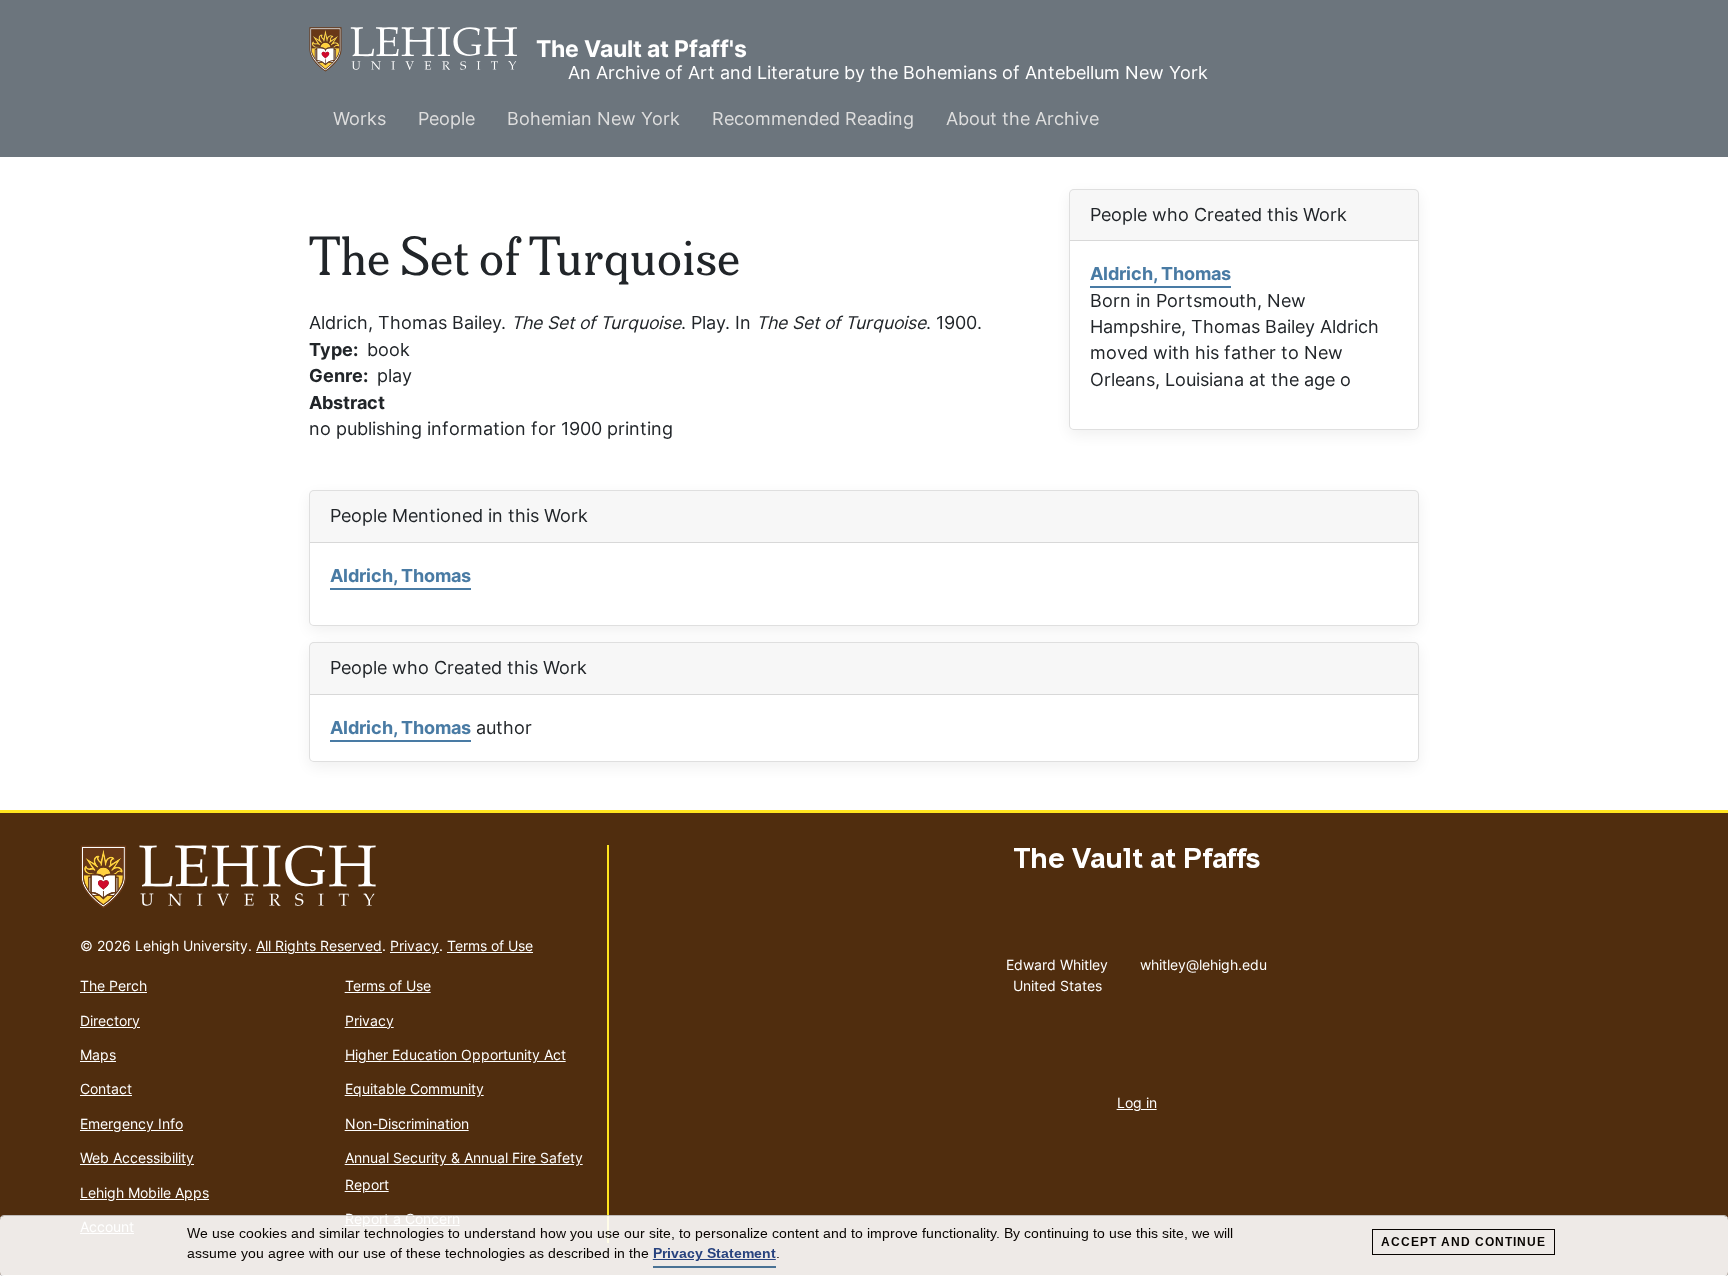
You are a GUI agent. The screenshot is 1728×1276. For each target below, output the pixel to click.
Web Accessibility (137, 1157)
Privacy (414, 945)
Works (359, 118)
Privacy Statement (714, 1253)
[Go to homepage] (335, 877)
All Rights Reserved (319, 945)
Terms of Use (490, 945)
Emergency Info (131, 1123)
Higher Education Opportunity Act (455, 1054)
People (446, 118)
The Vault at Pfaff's (422, 49)
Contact (106, 1088)
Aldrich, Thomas (1160, 273)
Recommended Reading (813, 118)
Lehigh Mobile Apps (144, 1192)
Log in (1137, 1102)
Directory (110, 1020)
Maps (98, 1054)
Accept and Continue (1463, 1242)
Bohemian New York (593, 118)
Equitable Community (414, 1088)
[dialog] (864, 1246)
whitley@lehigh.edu (1203, 960)
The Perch (113, 985)
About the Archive (1022, 118)
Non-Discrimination (407, 1123)
